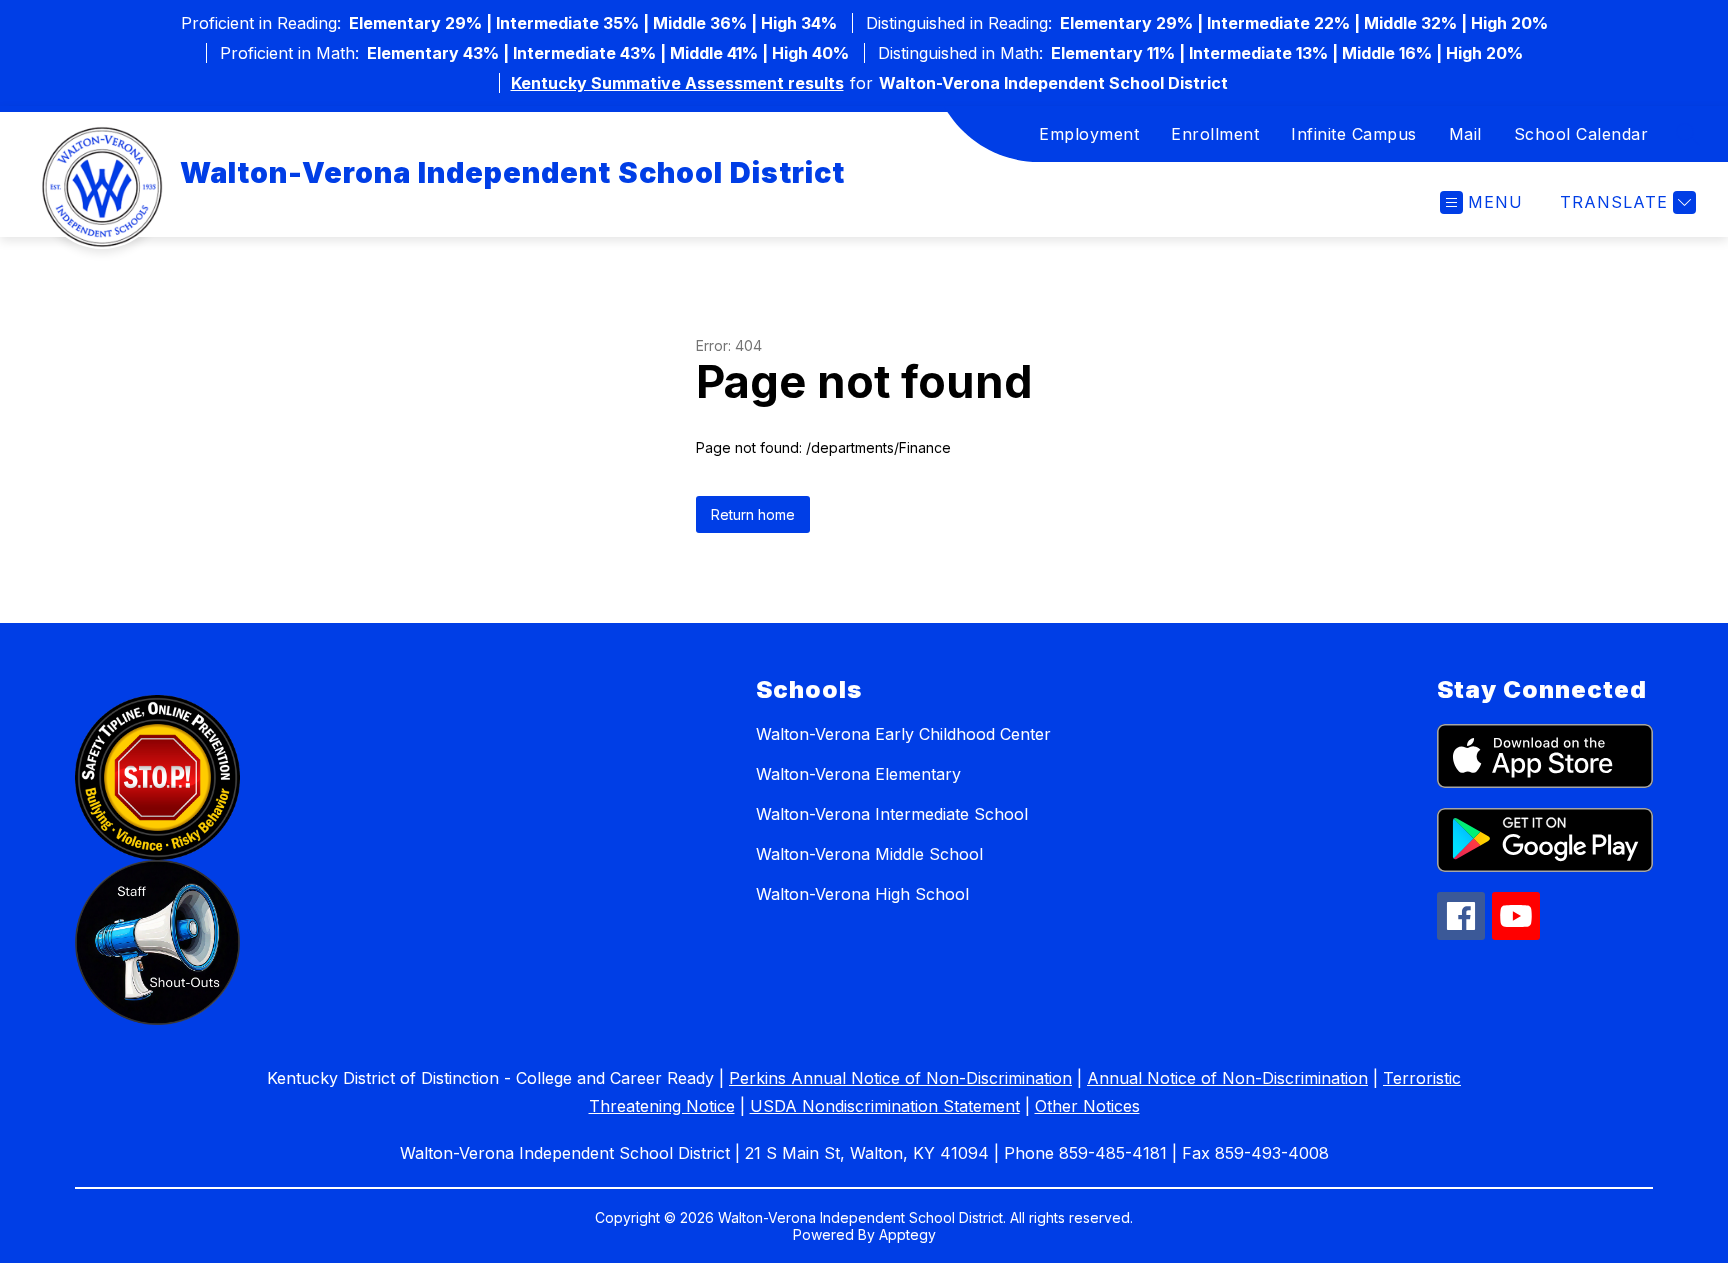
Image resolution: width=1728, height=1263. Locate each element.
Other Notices (1087, 1106)
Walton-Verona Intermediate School (892, 814)
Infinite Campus (1354, 134)
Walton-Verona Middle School (869, 854)
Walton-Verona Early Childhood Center (903, 734)
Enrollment (1215, 134)
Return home (753, 514)
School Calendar (1581, 134)
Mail (1465, 134)
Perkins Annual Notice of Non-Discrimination (900, 1078)
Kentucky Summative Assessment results (677, 83)
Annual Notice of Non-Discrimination (1227, 1078)
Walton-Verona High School (862, 894)
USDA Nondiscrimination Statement (885, 1106)
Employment (1089, 134)
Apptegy (907, 1234)
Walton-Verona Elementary (858, 774)
